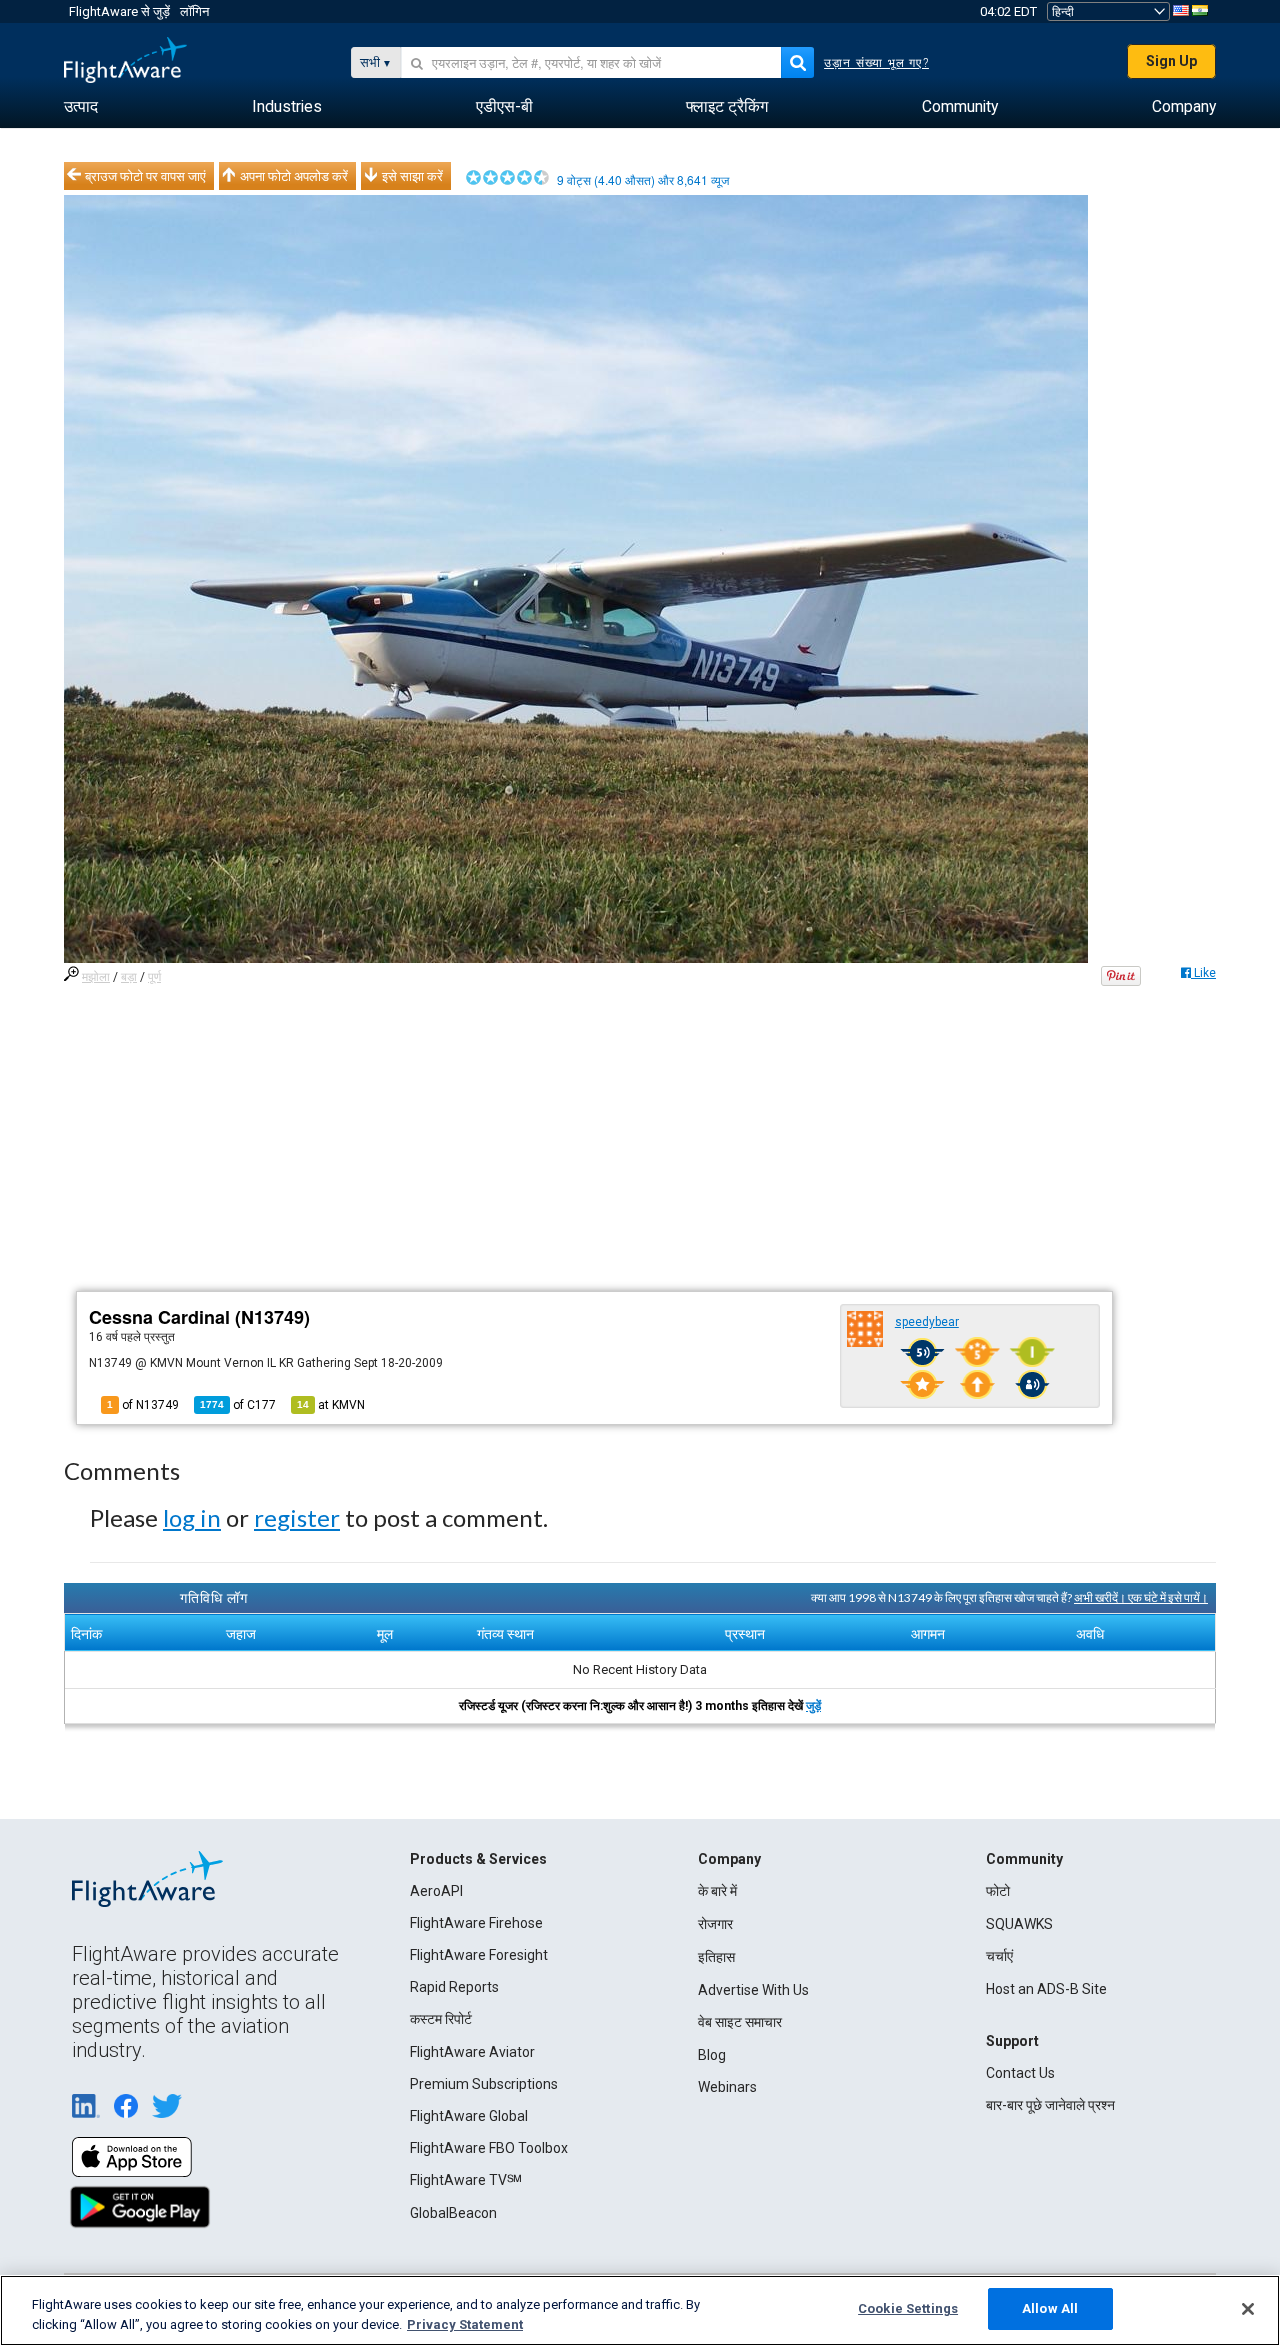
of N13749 (143, 1405)
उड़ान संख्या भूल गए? (876, 63)
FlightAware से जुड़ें (119, 11)
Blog (712, 2055)
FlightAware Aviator (472, 2052)
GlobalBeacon (453, 2213)
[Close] (1248, 2309)
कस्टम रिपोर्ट (441, 2019)
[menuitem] (81, 107)
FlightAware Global (469, 2116)
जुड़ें (813, 1706)
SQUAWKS (1019, 1924)
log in (192, 1517)
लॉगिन (194, 11)
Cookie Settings (908, 2308)
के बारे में (717, 1891)
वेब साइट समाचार (740, 2022)
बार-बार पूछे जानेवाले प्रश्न (1050, 2105)
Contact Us (1020, 2073)
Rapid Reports (454, 1987)
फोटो (998, 1891)
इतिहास (716, 1957)
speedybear (927, 1322)
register (297, 1517)
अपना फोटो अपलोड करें (294, 176)
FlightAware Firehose (476, 1923)
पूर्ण (154, 977)
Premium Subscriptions (484, 2084)
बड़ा (129, 977)
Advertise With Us (753, 1990)
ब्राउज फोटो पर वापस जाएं (145, 176)
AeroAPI (436, 1891)
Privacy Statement (465, 2324)
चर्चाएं (999, 1956)
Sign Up (1171, 61)
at (331, 1405)
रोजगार (715, 1924)
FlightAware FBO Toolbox (489, 2148)
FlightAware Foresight (479, 1955)
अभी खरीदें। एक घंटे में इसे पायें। (1141, 1597)
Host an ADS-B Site (1046, 1989)
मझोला (96, 977)
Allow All (1050, 2308)
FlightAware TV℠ (466, 2180)
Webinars (727, 2087)
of (238, 1405)
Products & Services (478, 1859)
